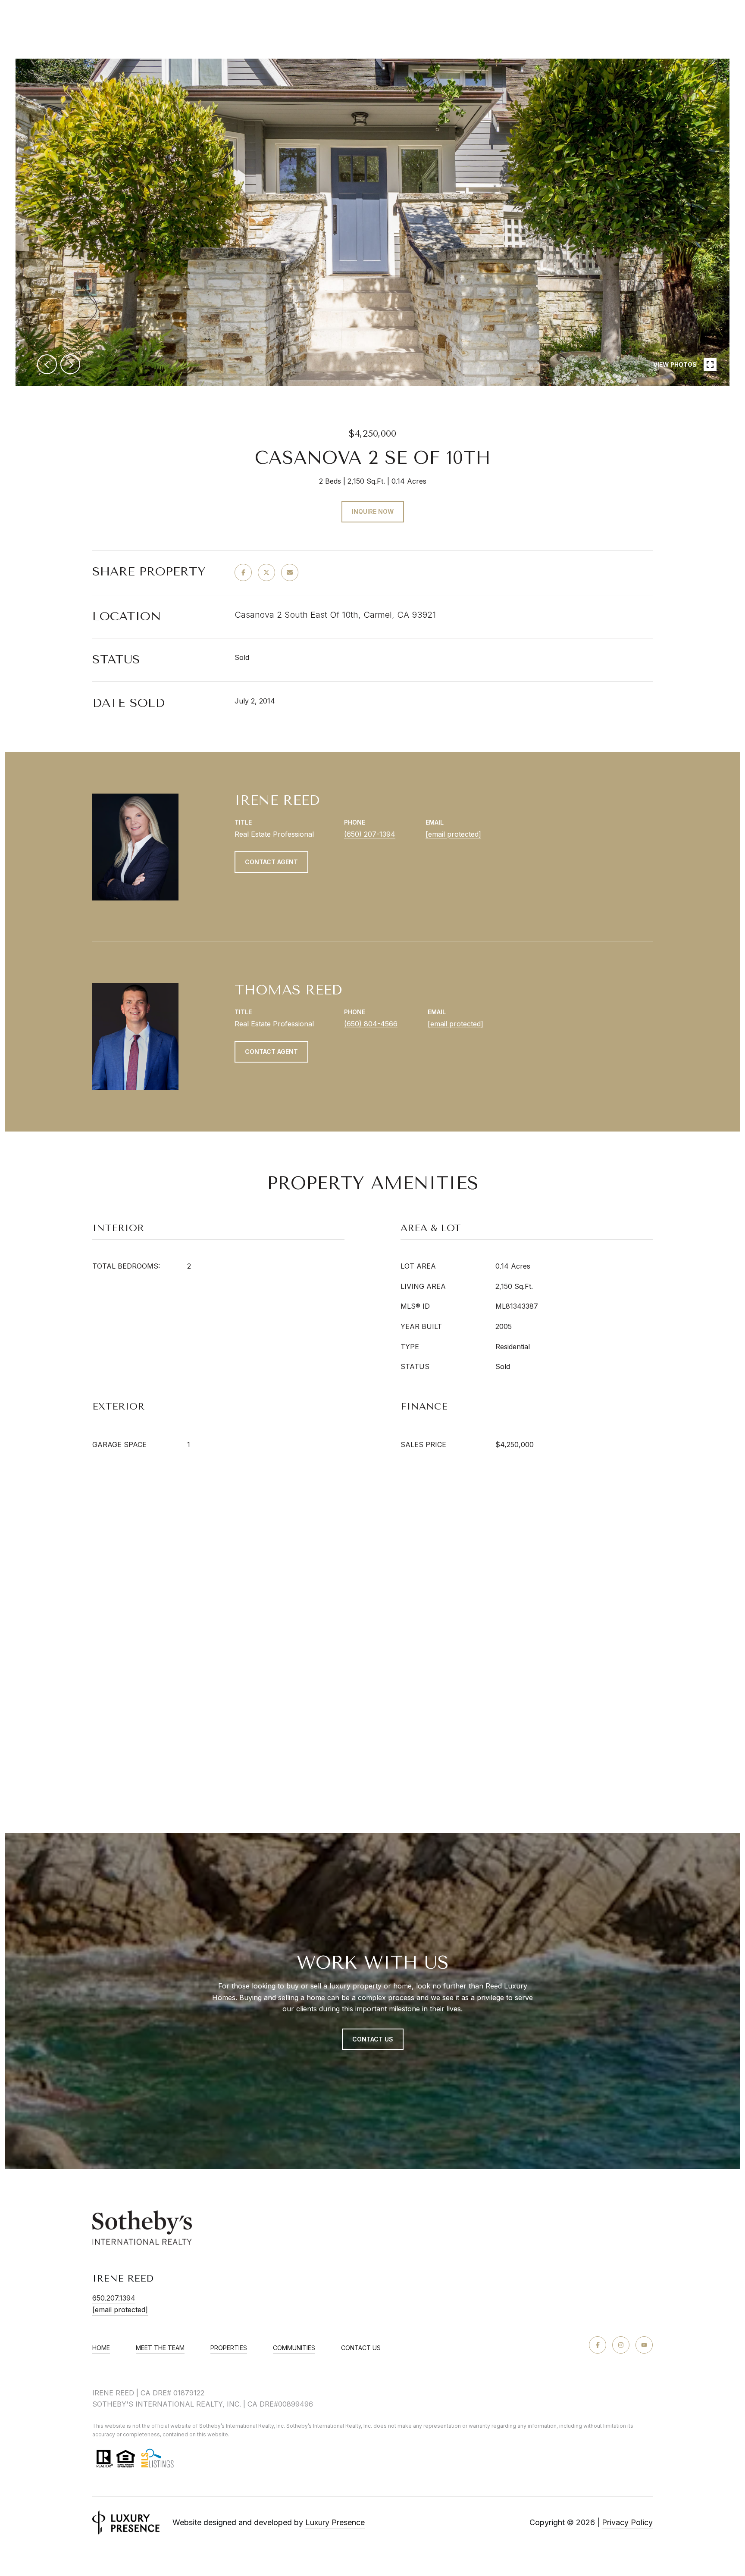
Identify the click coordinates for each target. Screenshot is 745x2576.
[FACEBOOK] (598, 2345)
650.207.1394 (114, 2298)
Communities (294, 2348)
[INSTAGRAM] (621, 2345)
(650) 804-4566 (371, 1024)
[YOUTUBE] (644, 2345)
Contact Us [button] (373, 2039)
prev (47, 364)
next (70, 364)
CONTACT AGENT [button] (271, 862)
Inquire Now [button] (373, 511)
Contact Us (361, 2348)
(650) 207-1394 (370, 834)
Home (101, 2348)
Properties (229, 2348)
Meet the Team (160, 2348)
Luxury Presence (335, 2522)
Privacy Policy (627, 2522)
